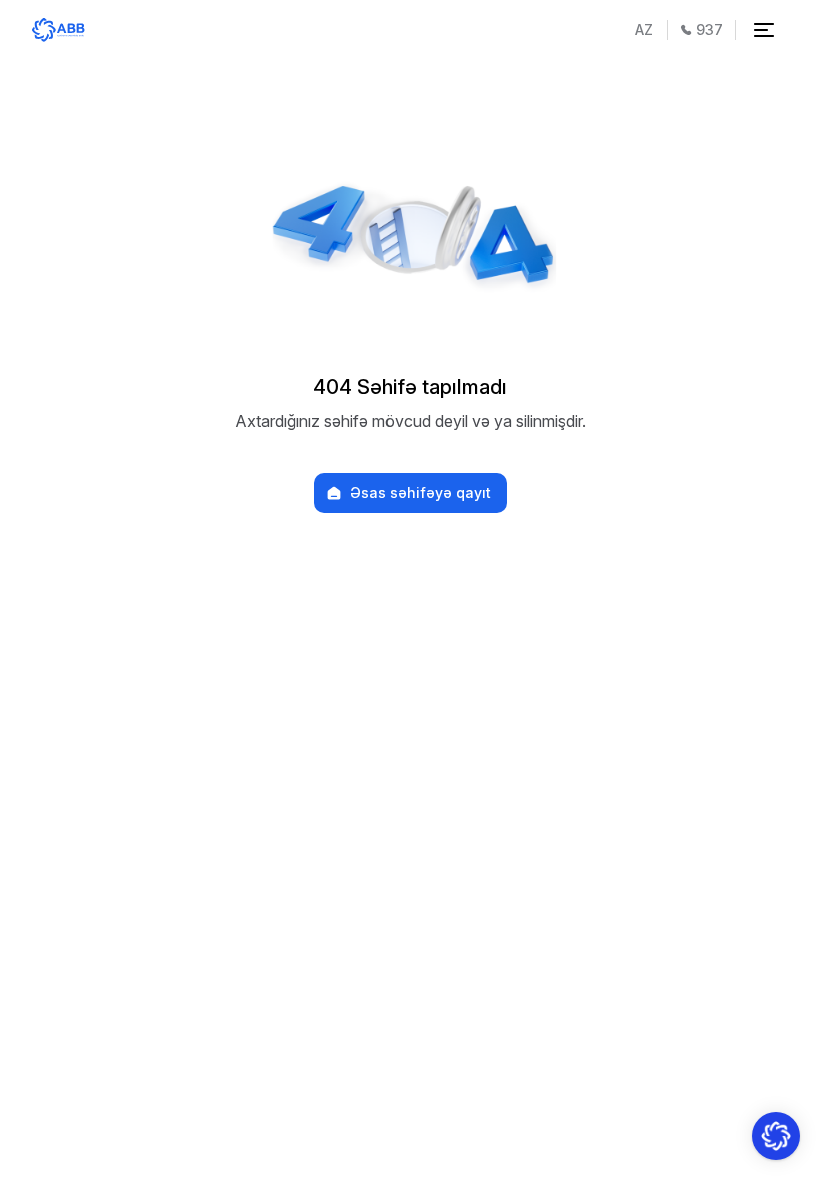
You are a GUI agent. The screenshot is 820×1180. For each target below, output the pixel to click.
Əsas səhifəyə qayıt (420, 493)
